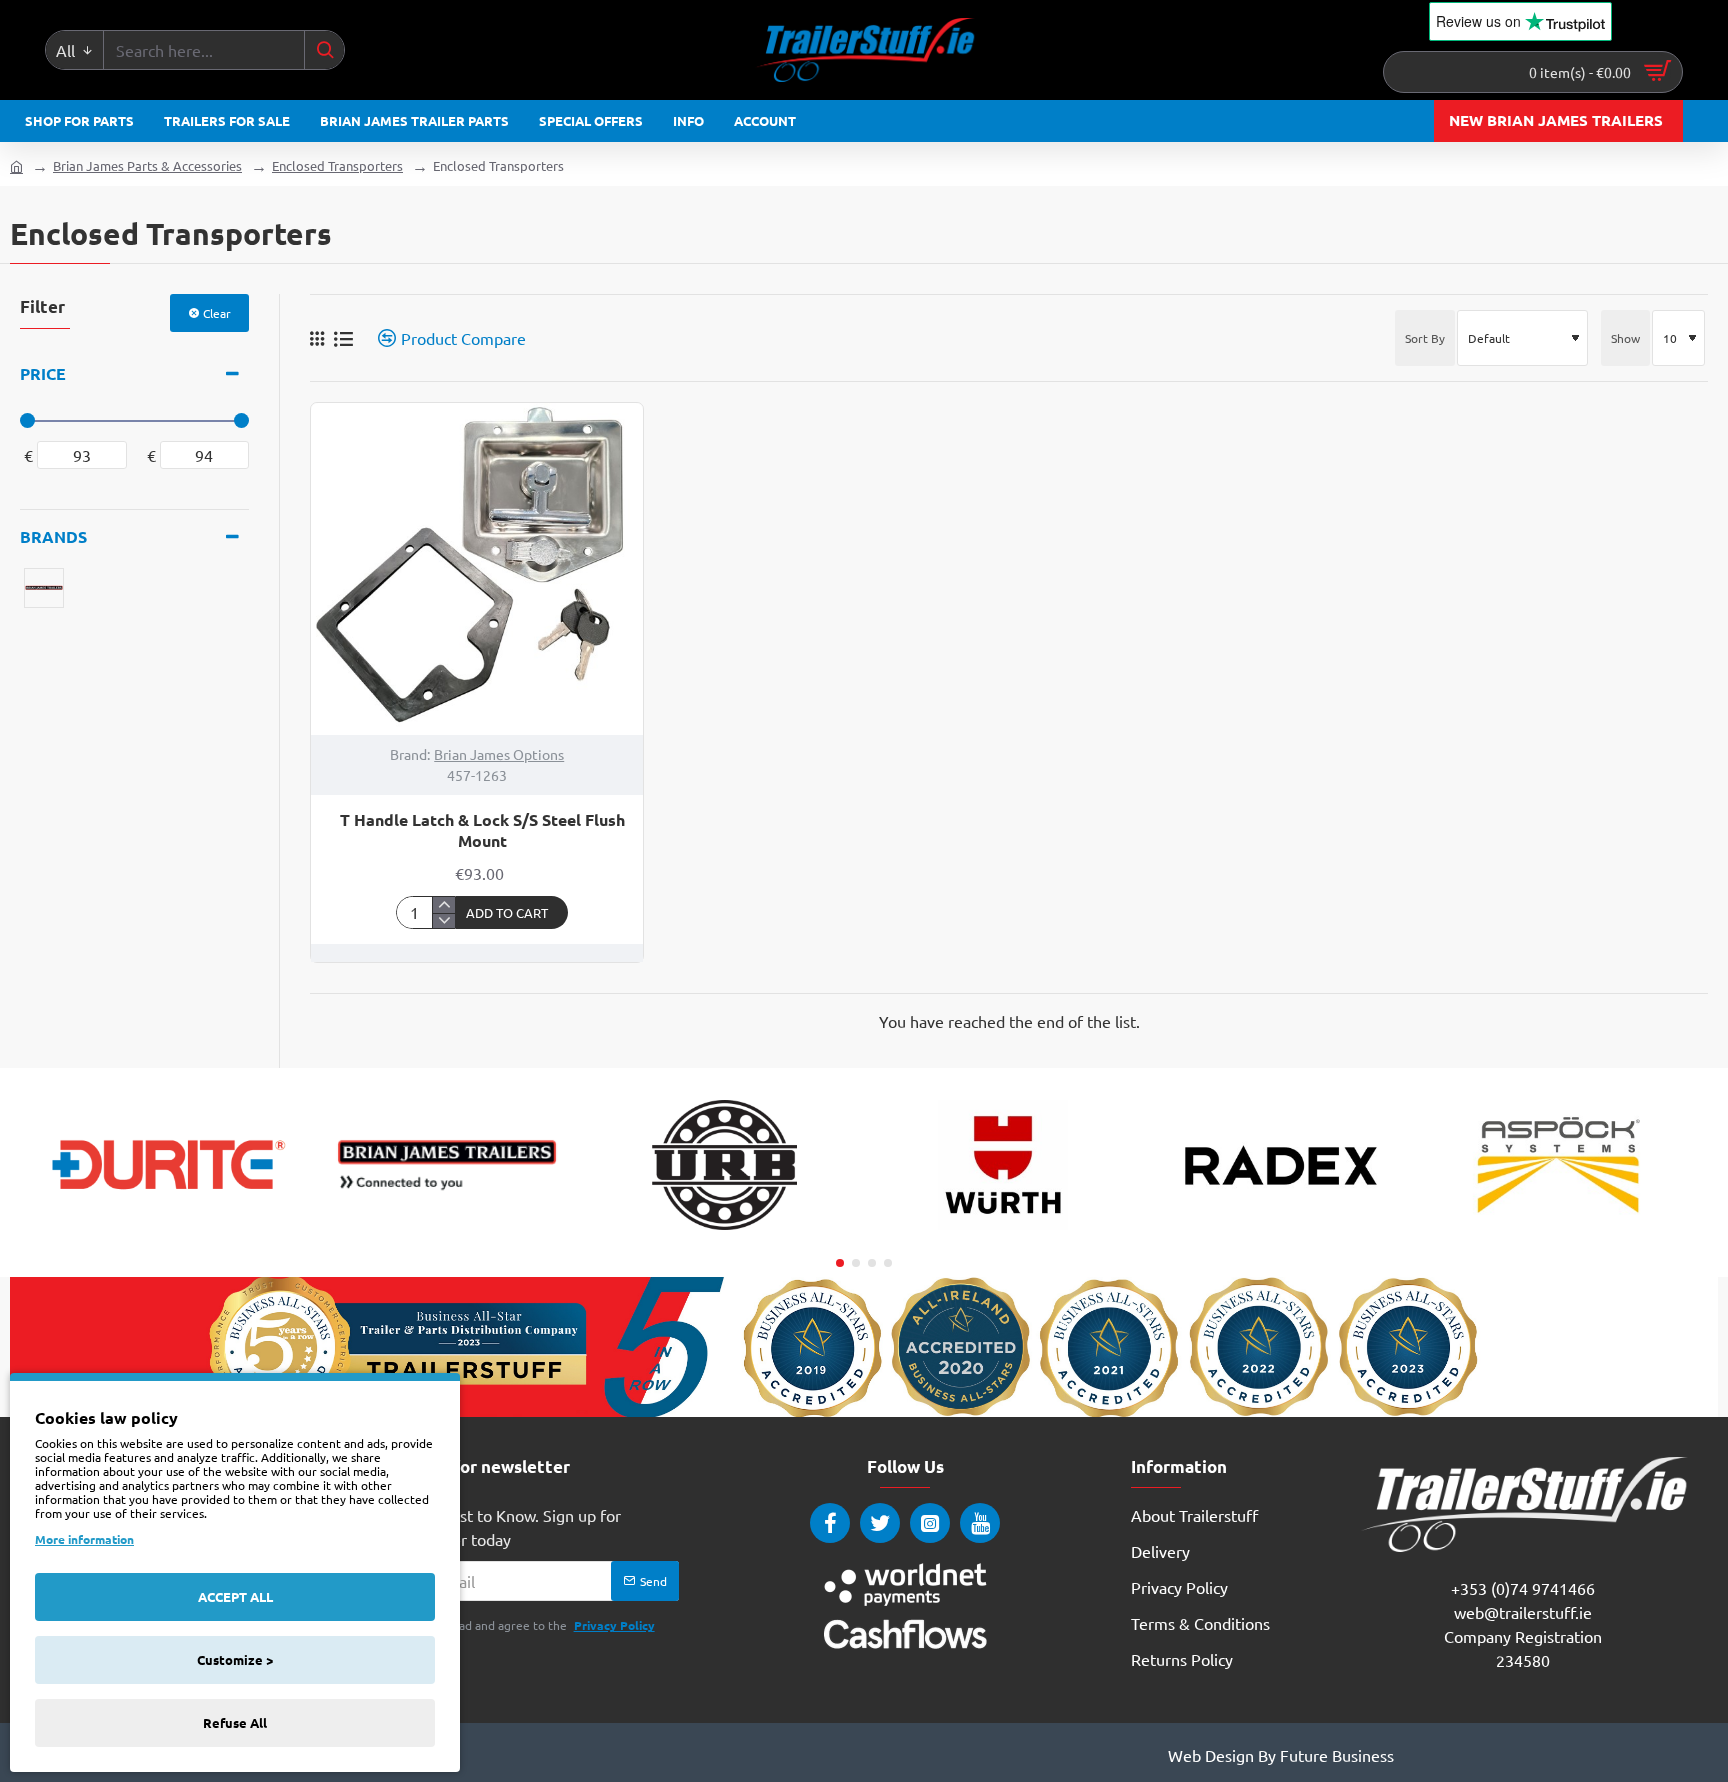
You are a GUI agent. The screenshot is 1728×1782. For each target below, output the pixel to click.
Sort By (1425, 338)
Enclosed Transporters (337, 165)
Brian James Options (499, 754)
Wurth (1003, 1231)
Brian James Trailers (447, 1231)
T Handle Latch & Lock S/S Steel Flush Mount (482, 830)
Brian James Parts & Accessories (147, 165)
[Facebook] (830, 1523)
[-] (443, 921)
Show (1625, 338)
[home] (16, 165)
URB (725, 1231)
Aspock (1559, 1231)
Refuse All (235, 1722)
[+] (443, 905)
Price (43, 373)
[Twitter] (880, 1523)
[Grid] (317, 338)
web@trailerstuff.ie (1523, 1612)
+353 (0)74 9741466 (1523, 1588)
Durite (169, 1231)
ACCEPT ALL (235, 1596)
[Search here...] (324, 50)
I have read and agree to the (532, 1625)
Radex (1281, 1231)
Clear (217, 313)
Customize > (235, 1659)
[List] (343, 338)
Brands (53, 536)
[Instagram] (930, 1523)
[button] (512, 912)
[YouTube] (980, 1523)
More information (84, 1539)
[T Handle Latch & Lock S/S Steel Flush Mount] (477, 569)
